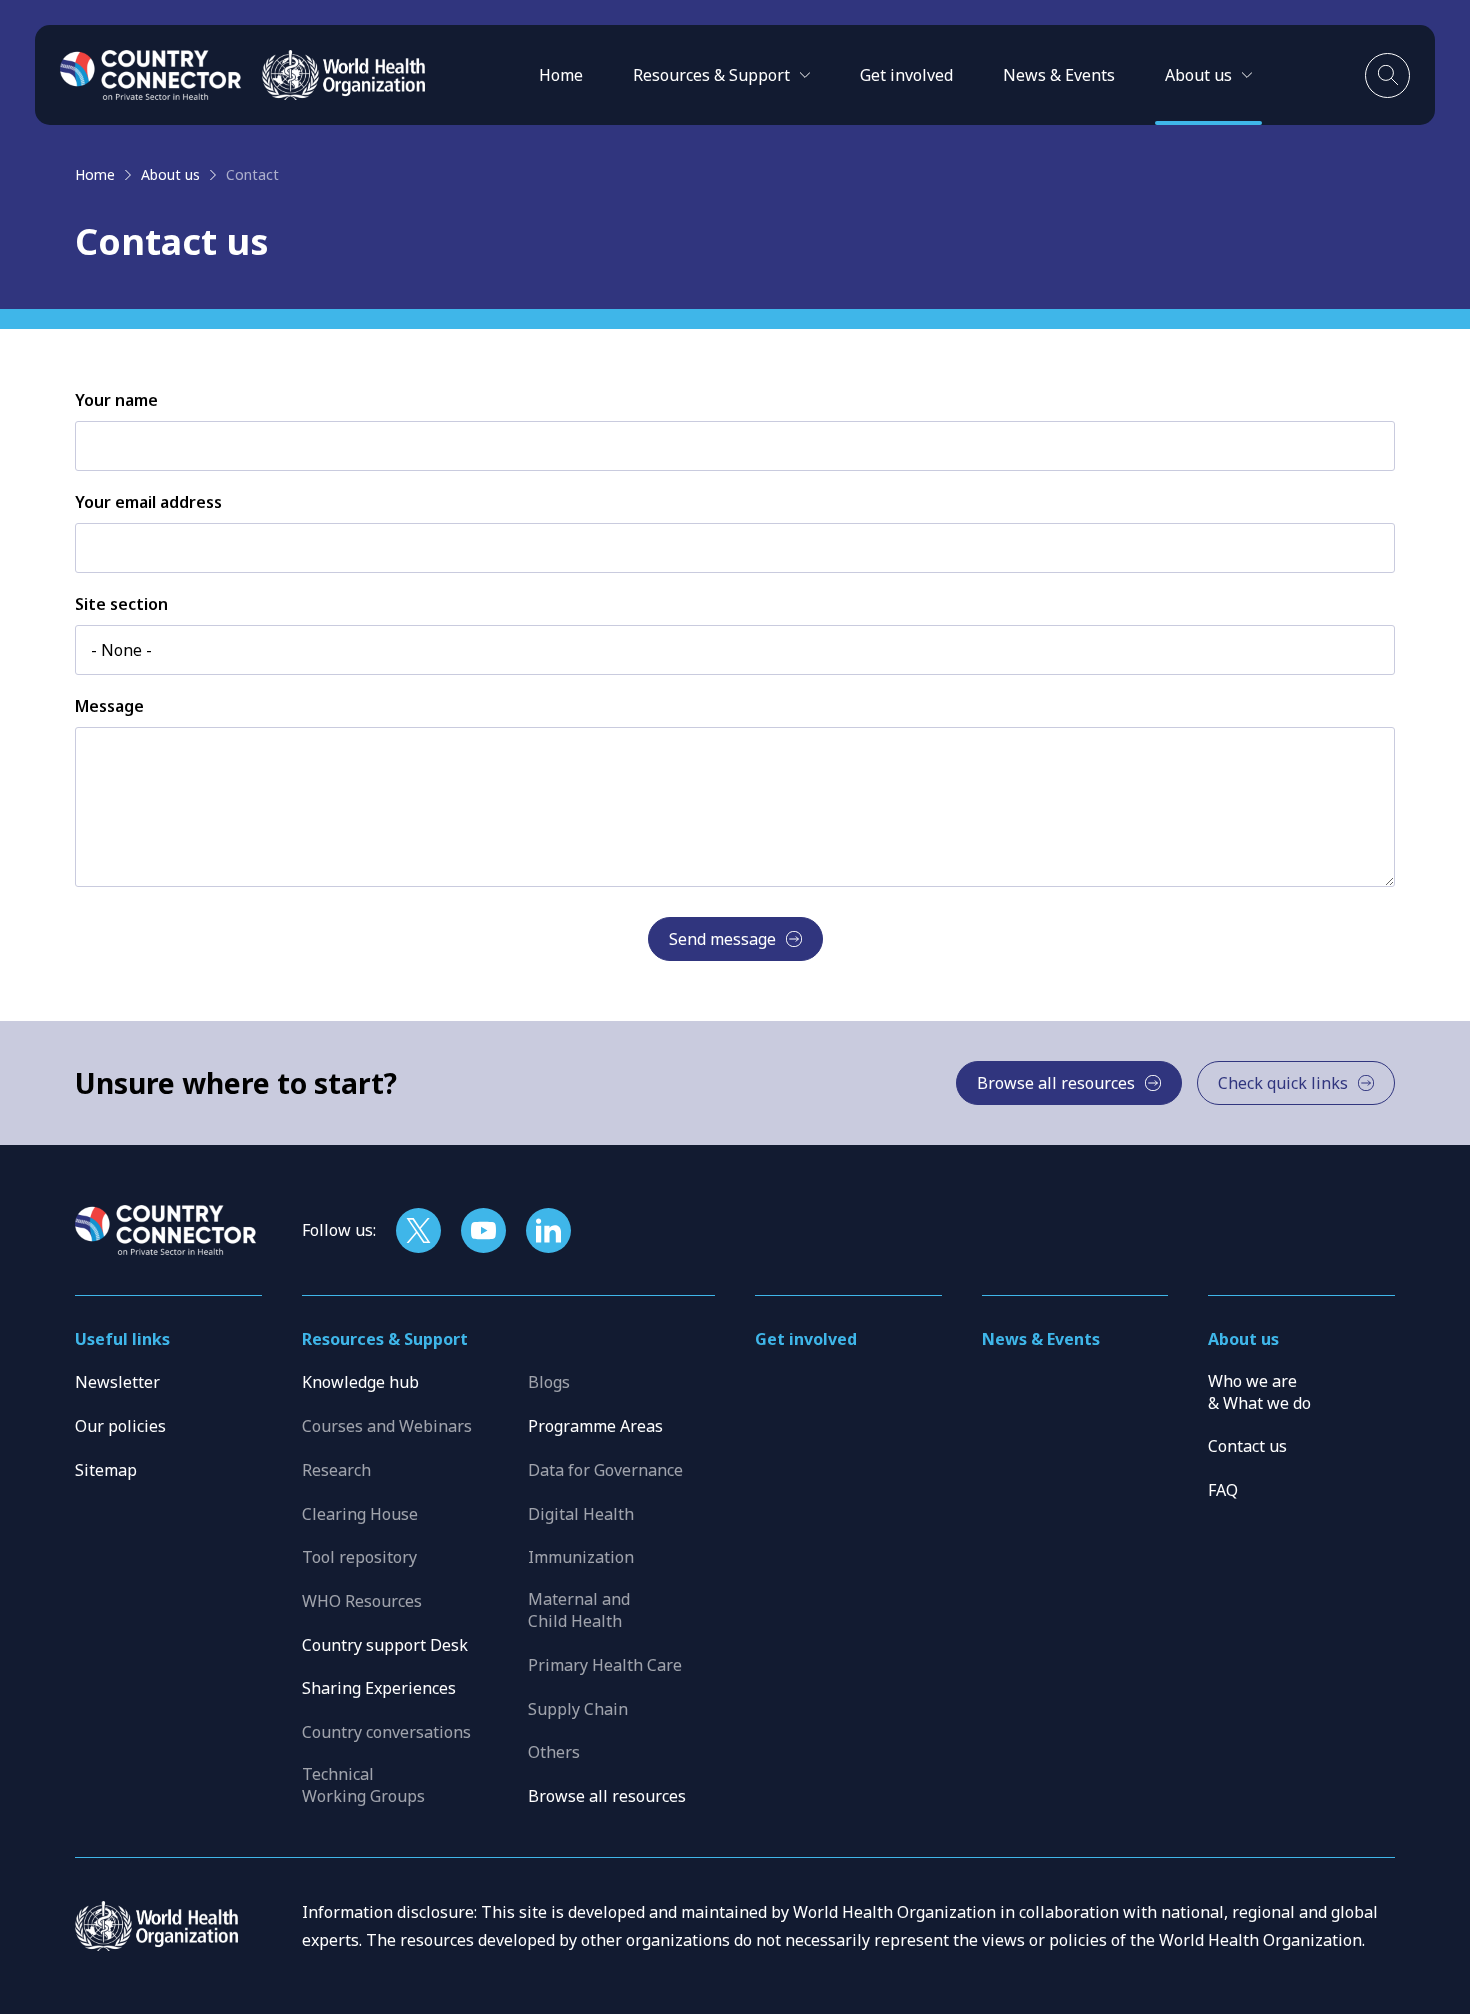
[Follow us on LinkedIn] (548, 1230)
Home (561, 75)
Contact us (1247, 1446)
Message (109, 706)
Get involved (906, 75)
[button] (721, 75)
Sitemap (106, 1470)
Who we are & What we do (1259, 1392)
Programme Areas (595, 1426)
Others (554, 1752)
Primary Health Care (605, 1665)
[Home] (151, 75)
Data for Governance (605, 1470)
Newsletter (117, 1382)
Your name (116, 400)
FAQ (1223, 1490)
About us (170, 174)
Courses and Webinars (387, 1426)
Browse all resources (607, 1796)
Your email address (148, 502)
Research (336, 1470)
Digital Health (581, 1514)
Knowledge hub (360, 1382)
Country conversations (386, 1732)
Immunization (581, 1557)
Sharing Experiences (379, 1688)
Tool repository (359, 1557)
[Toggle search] (1387, 75)
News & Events (1059, 75)
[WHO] (343, 75)
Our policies (120, 1426)
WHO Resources (362, 1601)
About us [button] (1243, 1339)
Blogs (549, 1382)
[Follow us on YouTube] (483, 1230)
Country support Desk (385, 1645)
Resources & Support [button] (385, 1339)
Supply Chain (578, 1709)
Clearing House (360, 1514)
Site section (121, 604)
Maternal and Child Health (579, 1610)
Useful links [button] (122, 1339)
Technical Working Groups (363, 1785)
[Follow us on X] (418, 1230)
